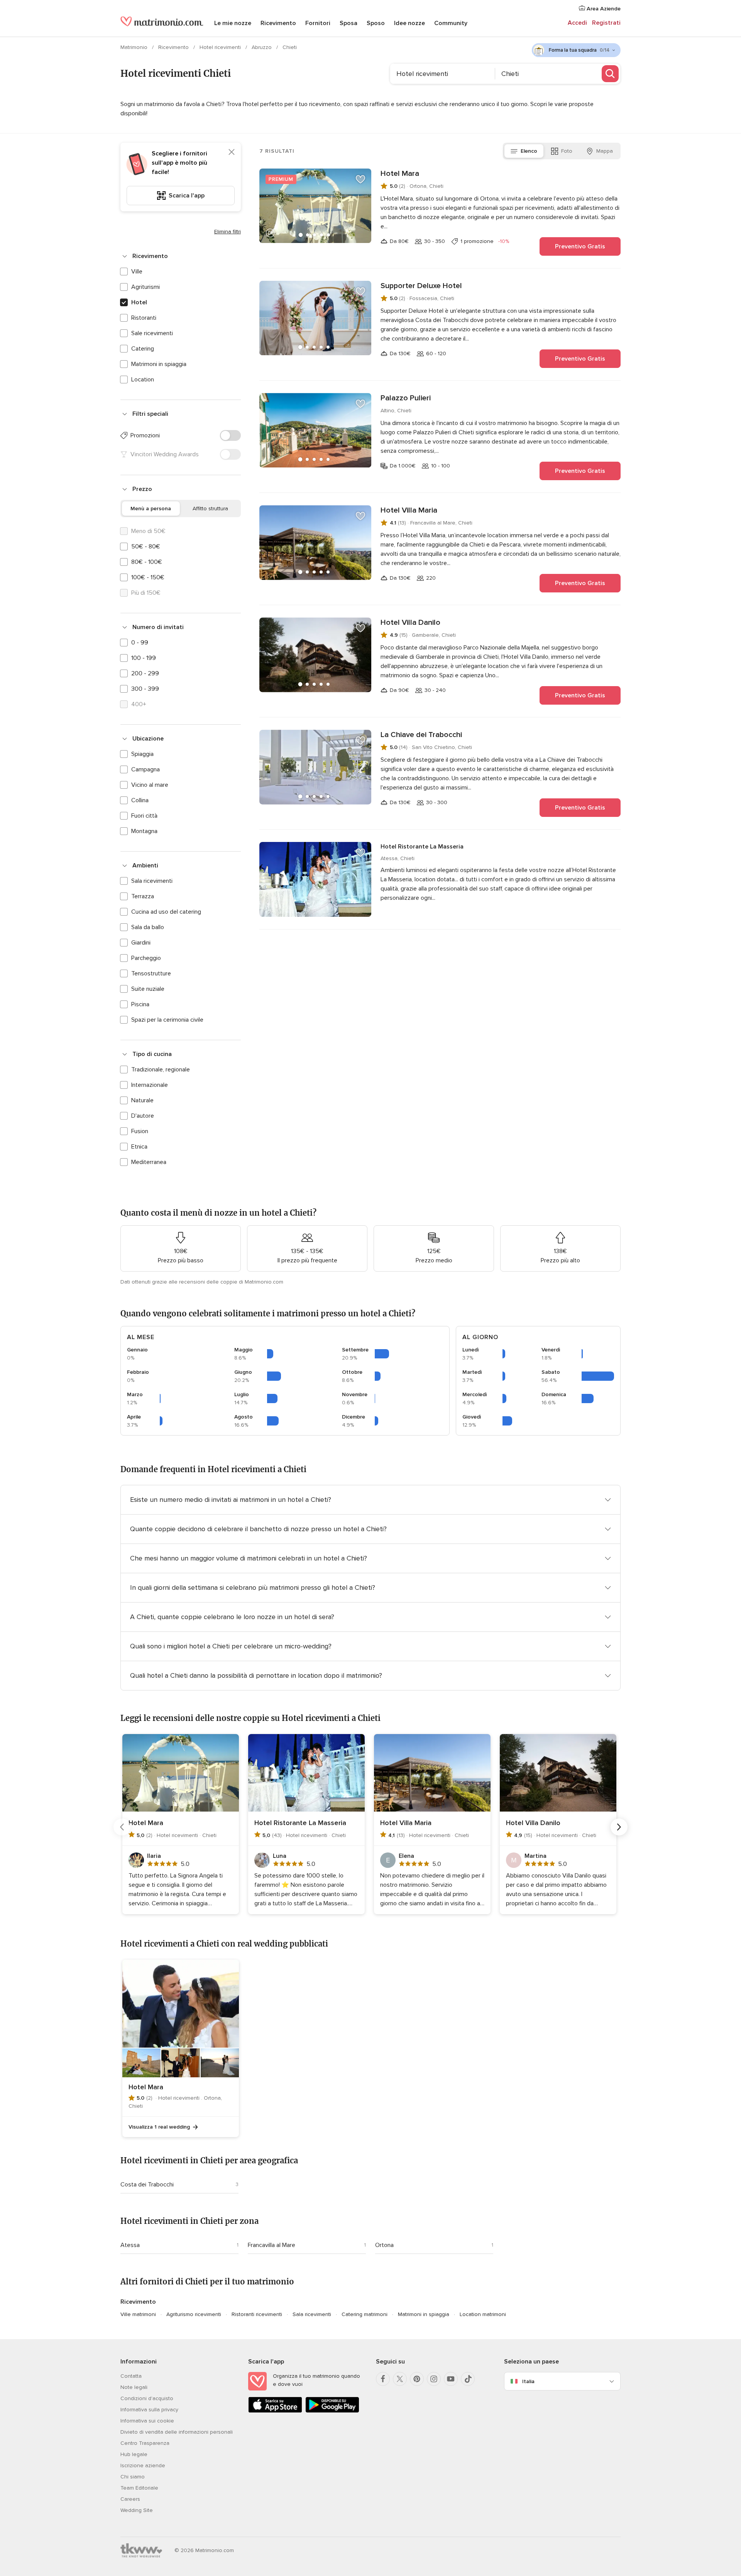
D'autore (143, 1116)
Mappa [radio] (605, 151)
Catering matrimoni (365, 2314)
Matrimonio (135, 47)
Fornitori (318, 23)
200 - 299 (145, 673)
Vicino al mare (150, 785)
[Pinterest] (417, 2379)
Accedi (577, 23)
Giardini (141, 943)
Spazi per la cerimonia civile (167, 1020)
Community (451, 23)
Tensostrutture (151, 973)
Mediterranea (149, 1162)
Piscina (140, 1004)
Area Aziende (603, 9)
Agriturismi (145, 287)
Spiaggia (142, 754)
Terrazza (143, 896)
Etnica (139, 1147)
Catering (143, 349)
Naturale (142, 1100)
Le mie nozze (233, 23)
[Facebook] (383, 2379)
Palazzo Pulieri (406, 398)
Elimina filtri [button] (228, 232)
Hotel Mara (400, 174)
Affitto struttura (210, 509)
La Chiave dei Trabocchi (421, 735)
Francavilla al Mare (272, 2245)
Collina (140, 800)
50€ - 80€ (146, 547)
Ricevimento (278, 23)
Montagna (144, 831)
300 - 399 (145, 689)
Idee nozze (409, 23)
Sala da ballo (148, 927)
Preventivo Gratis (580, 246)
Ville (137, 272)
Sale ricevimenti (152, 333)
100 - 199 (144, 658)
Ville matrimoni (138, 2314)
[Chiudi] (232, 152)
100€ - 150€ (148, 577)
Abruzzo (262, 47)
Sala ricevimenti (152, 881)
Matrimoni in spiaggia (159, 364)
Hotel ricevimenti (221, 47)
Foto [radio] (567, 151)
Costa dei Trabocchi (147, 2185)
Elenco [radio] (529, 151)
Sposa (349, 23)
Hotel (139, 302)
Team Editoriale (139, 2488)
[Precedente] (122, 1827)
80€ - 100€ (147, 562)
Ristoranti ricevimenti (257, 2314)
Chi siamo (133, 2477)
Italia (528, 2381)
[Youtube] (451, 2379)
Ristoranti (144, 318)
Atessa (130, 2245)
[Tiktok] (468, 2379)
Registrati (606, 23)
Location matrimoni (483, 2314)
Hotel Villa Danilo (410, 622)
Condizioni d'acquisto (147, 2398)
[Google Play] (332, 2411)
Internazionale (150, 1085)
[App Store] (275, 2411)
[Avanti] (619, 1827)
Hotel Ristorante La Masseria (422, 847)
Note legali (134, 2387)
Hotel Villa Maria (409, 510)
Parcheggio (146, 958)
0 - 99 (140, 643)
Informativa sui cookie (147, 2421)
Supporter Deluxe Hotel (421, 286)
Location (143, 380)
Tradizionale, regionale (161, 1070)
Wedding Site (137, 2510)
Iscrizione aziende (143, 2466)
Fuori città (144, 816)
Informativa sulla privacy (149, 2410)
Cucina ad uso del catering (166, 912)
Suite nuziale (148, 989)
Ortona (384, 2245)
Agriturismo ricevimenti (194, 2314)
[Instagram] (434, 2379)
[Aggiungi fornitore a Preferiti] (360, 179)
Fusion (140, 1131)
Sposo (376, 23)
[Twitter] (400, 2379)
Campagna (145, 769)
